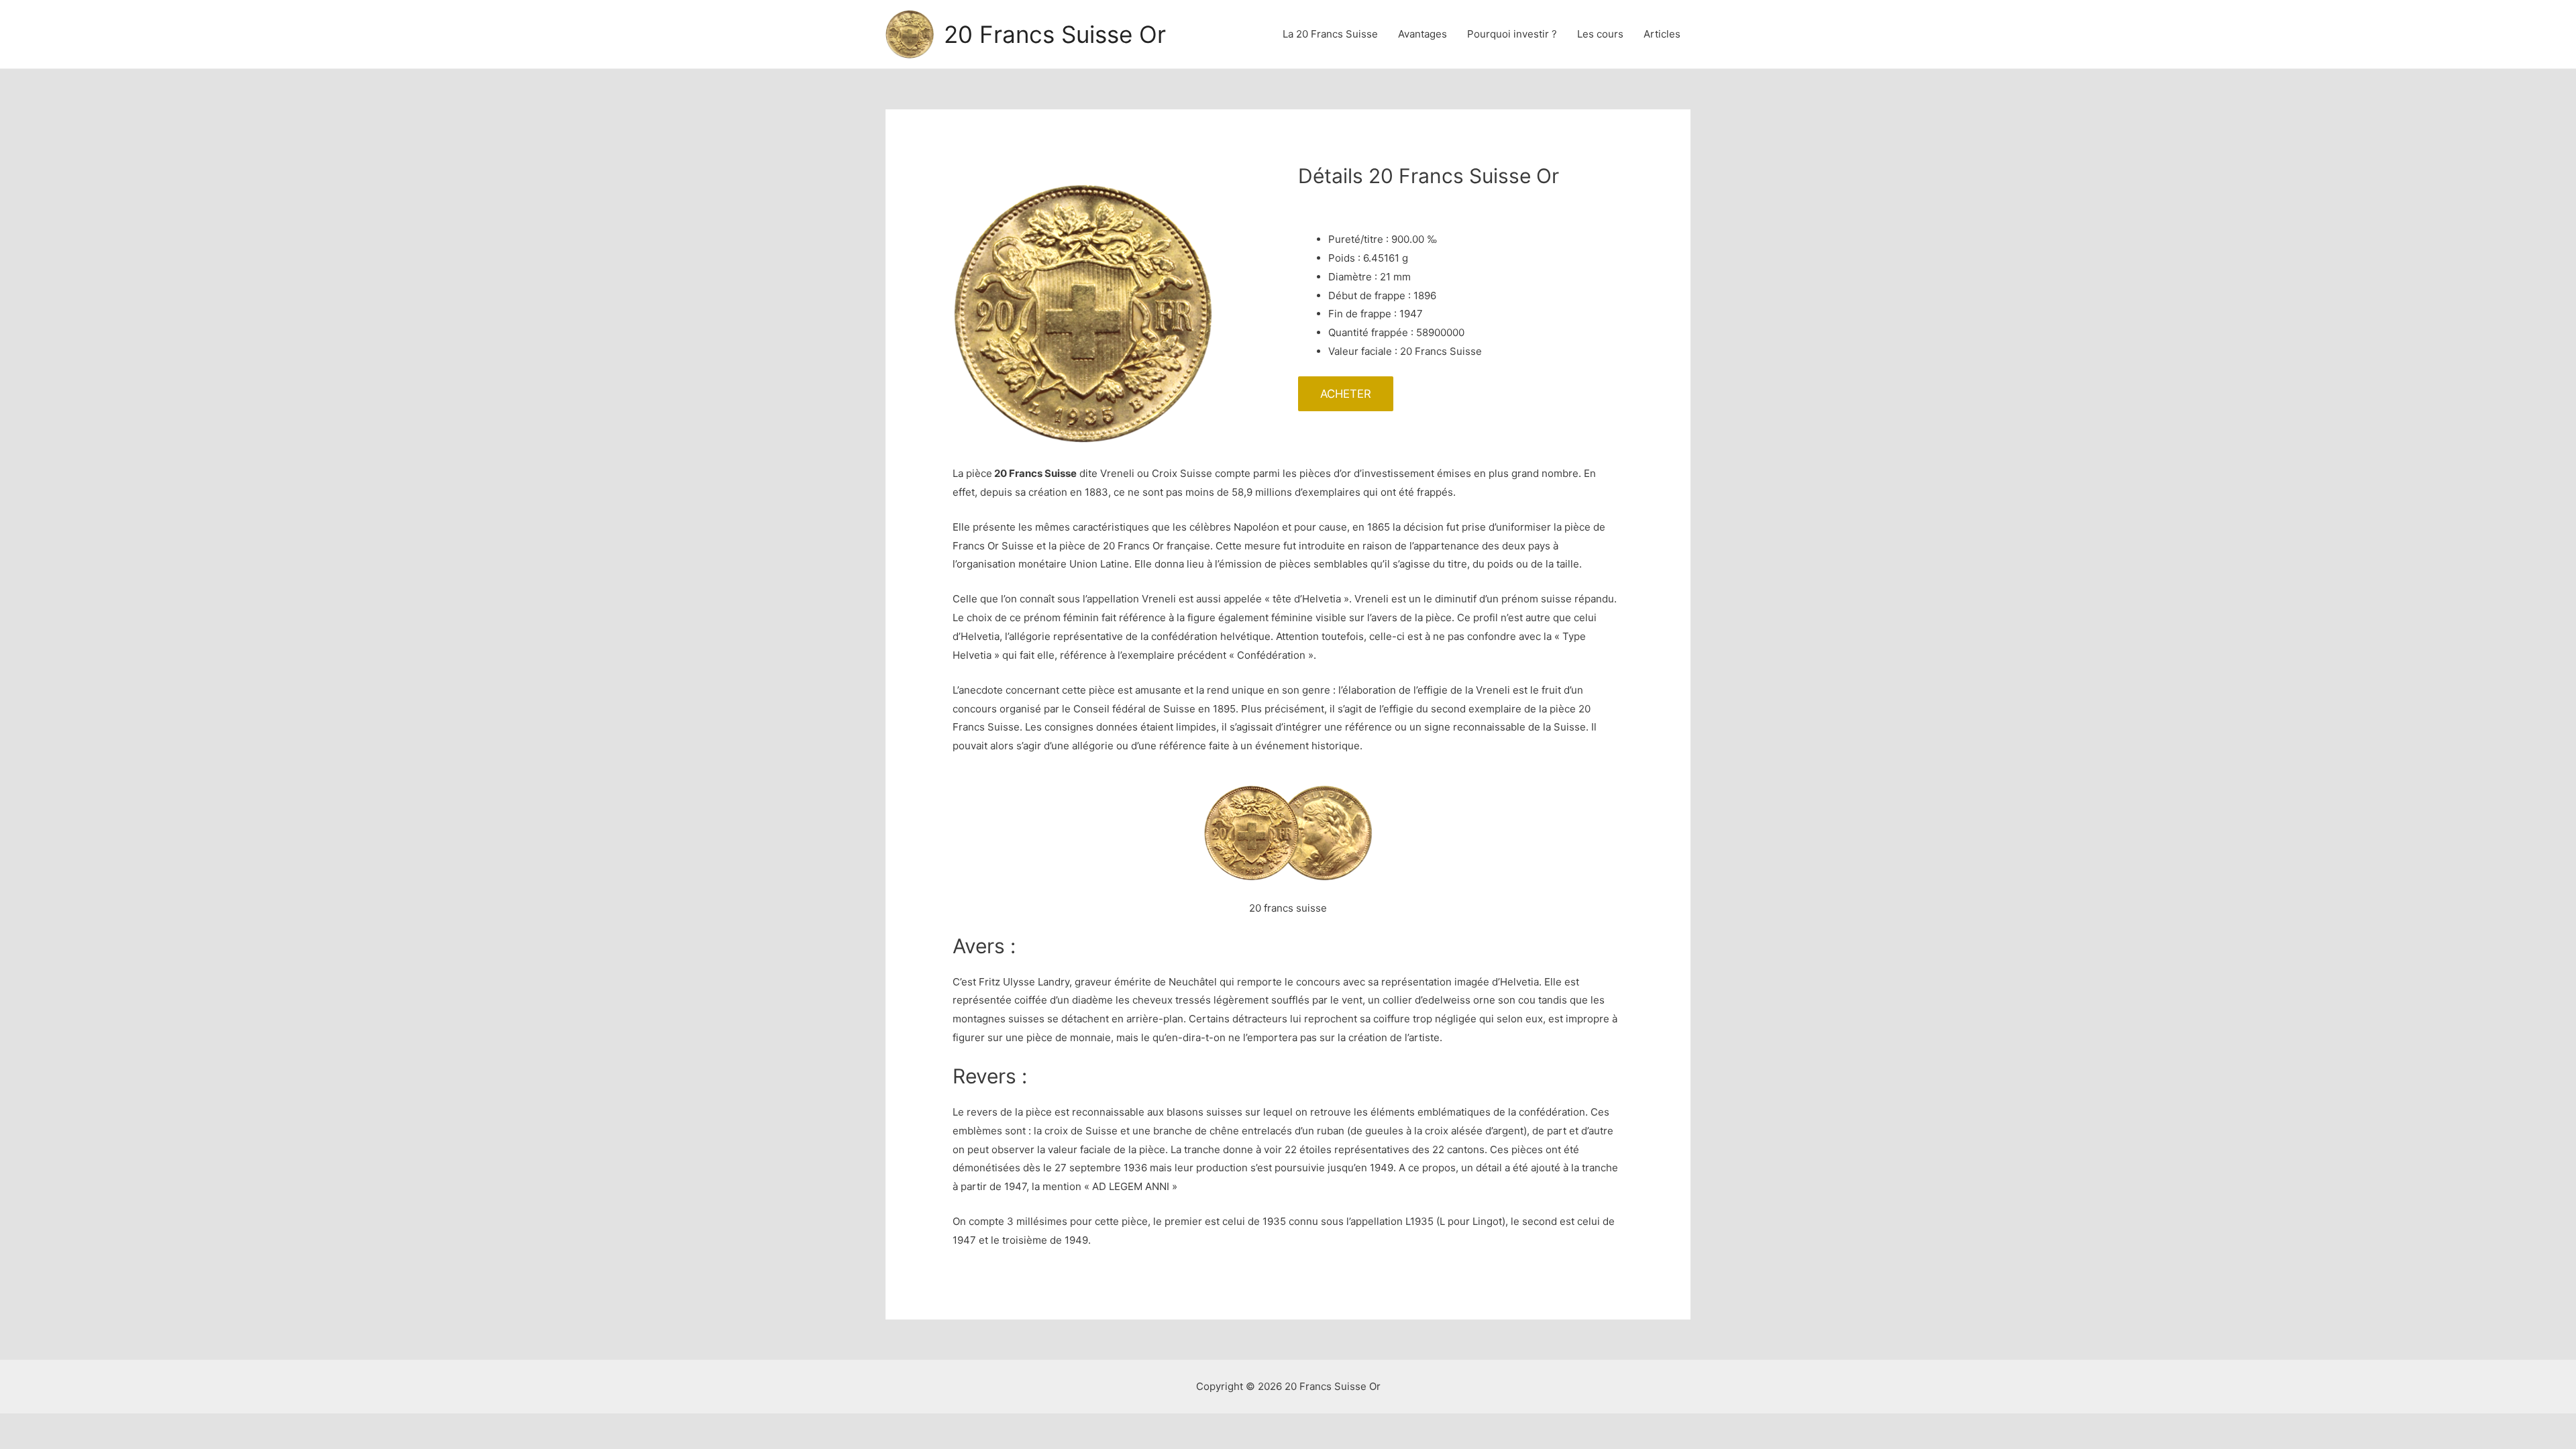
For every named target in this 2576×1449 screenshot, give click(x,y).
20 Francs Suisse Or (1055, 34)
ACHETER (1346, 394)
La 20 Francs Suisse (1330, 34)
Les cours (1600, 34)
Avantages (1423, 34)
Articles (1662, 34)
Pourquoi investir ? (1512, 34)
